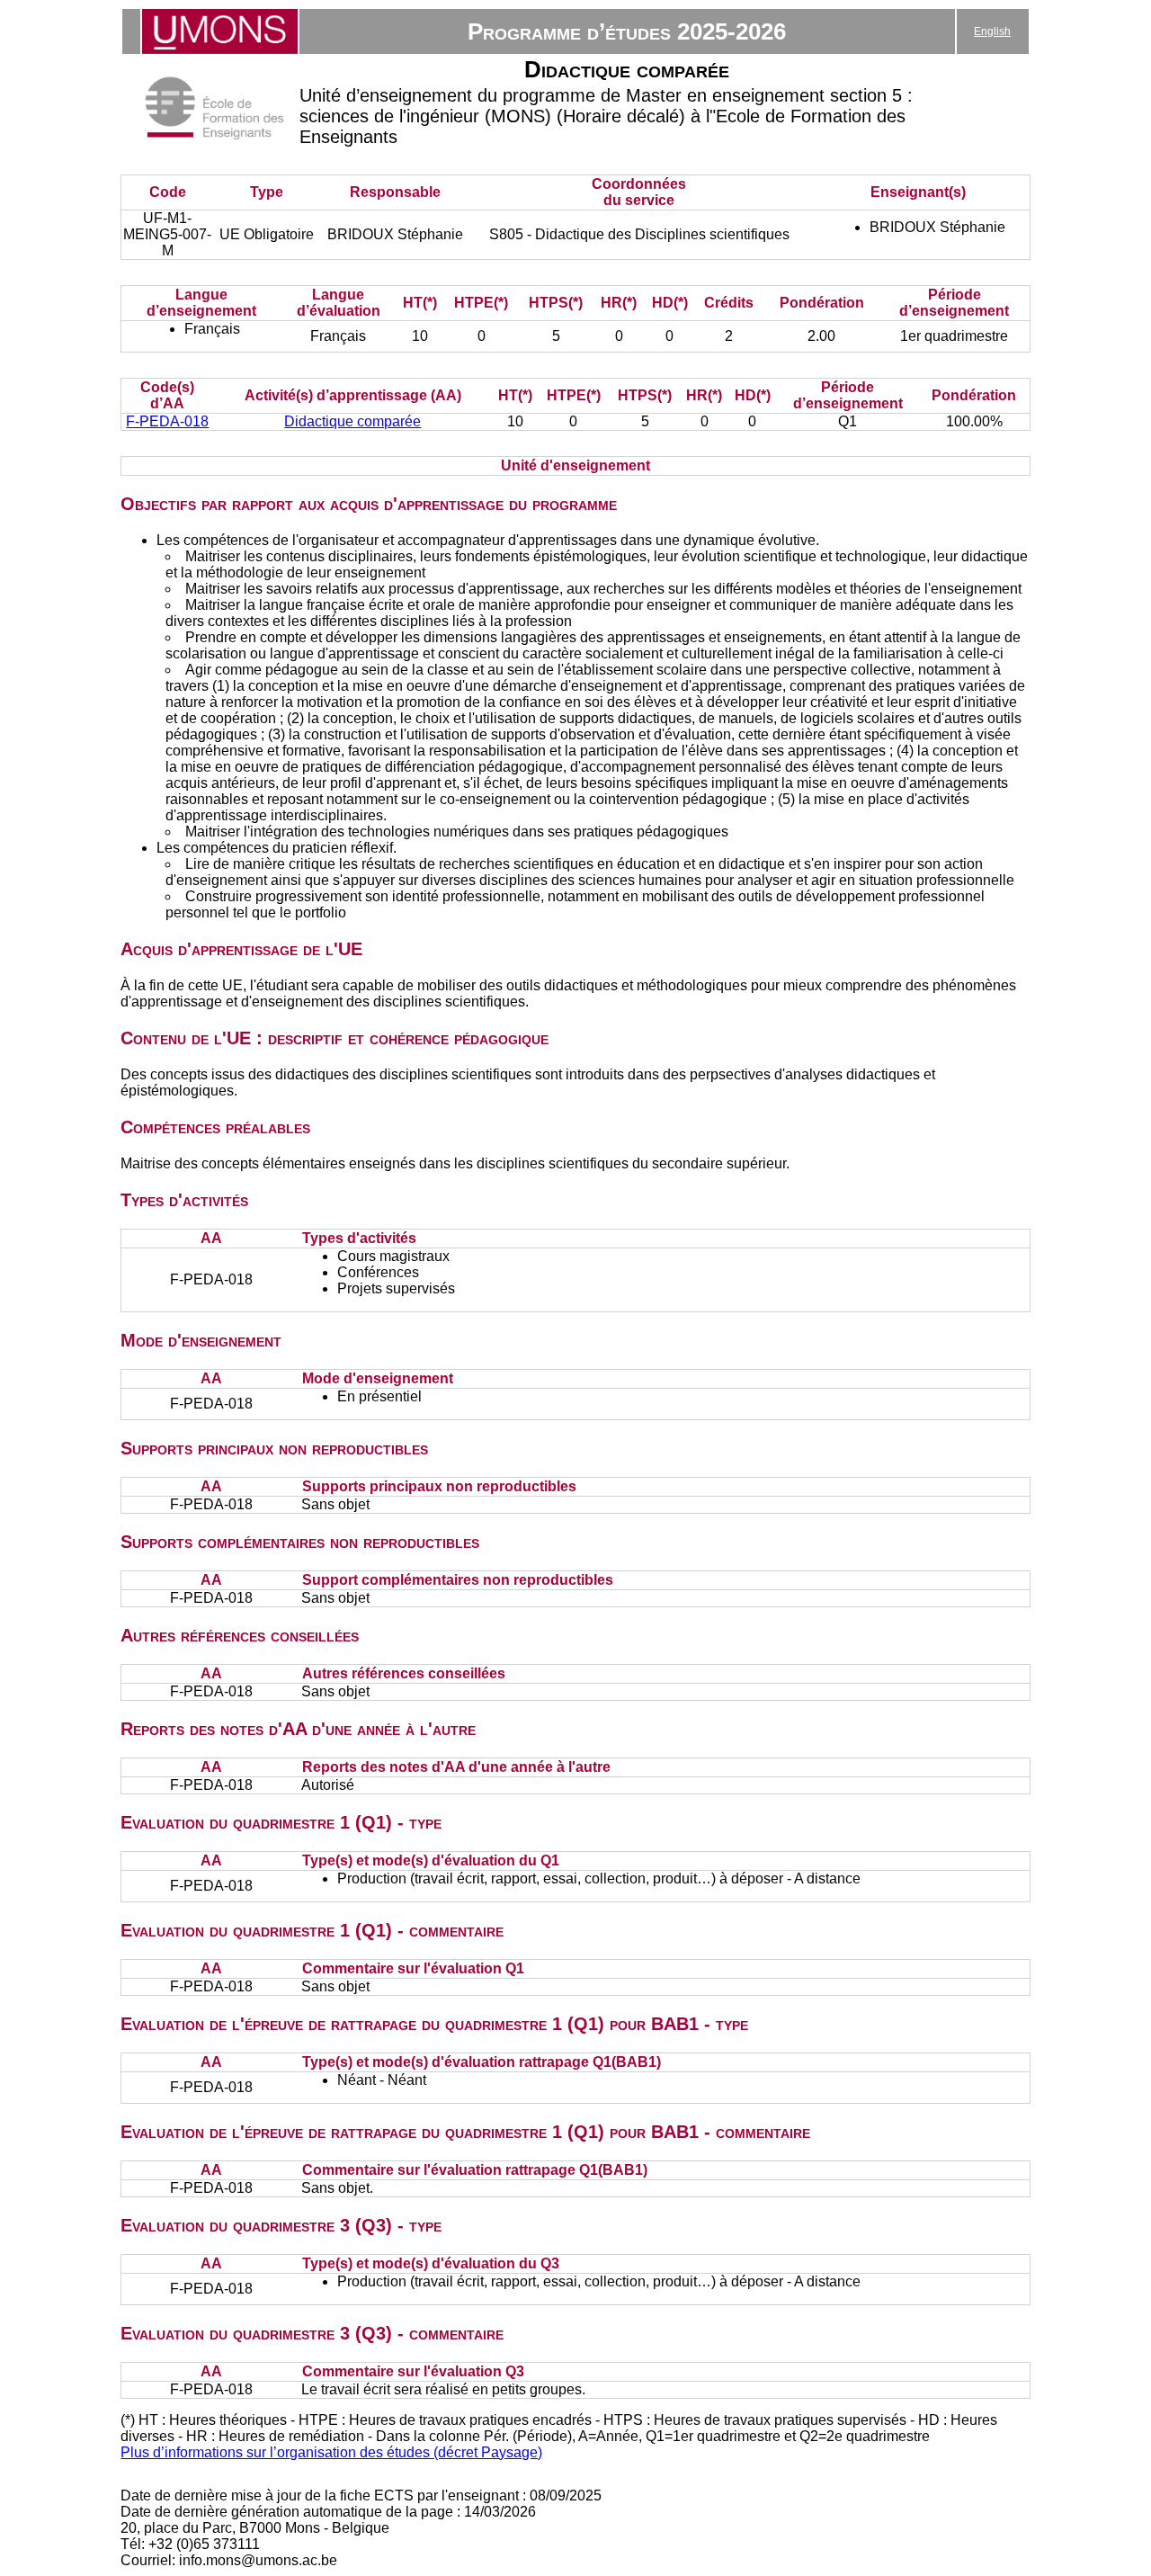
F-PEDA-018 (167, 421)
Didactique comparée (352, 421)
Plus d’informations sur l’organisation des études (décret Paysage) (331, 2452)
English (992, 31)
